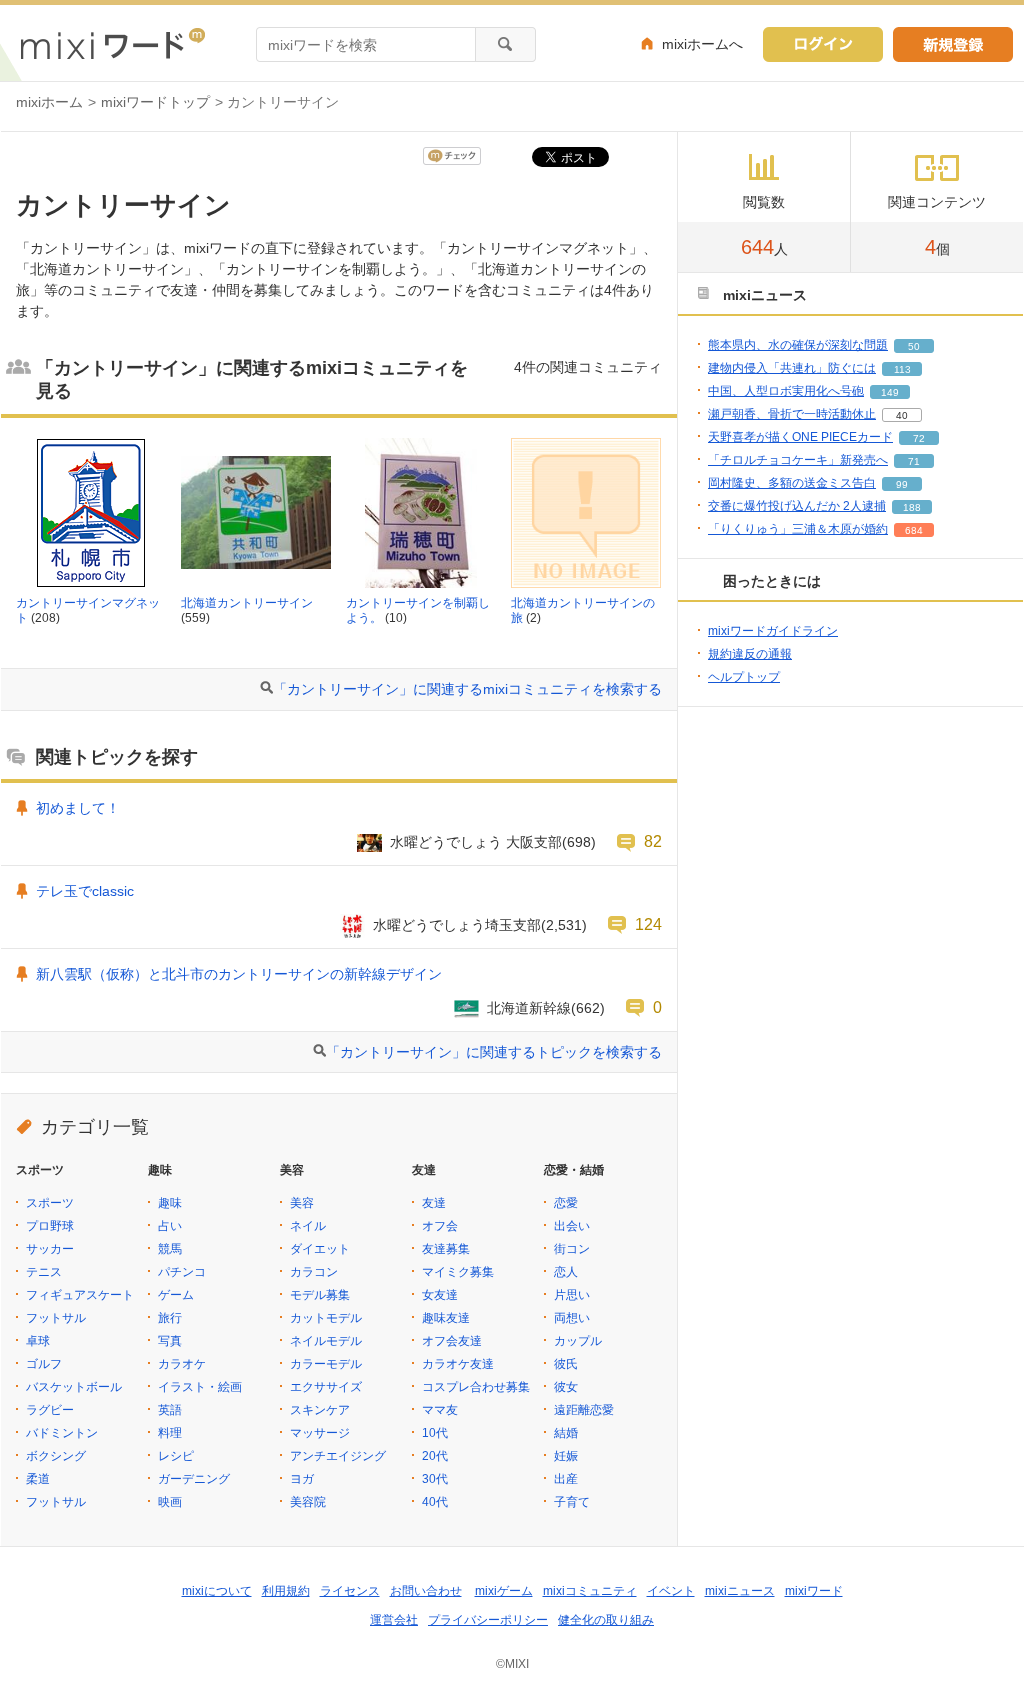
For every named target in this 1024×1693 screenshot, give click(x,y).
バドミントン (62, 1433)
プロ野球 (50, 1226)
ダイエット (320, 1249)
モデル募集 (320, 1295)
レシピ (176, 1456)
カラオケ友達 (458, 1364)
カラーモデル (326, 1364)
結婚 (566, 1433)
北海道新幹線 (529, 1008)
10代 (435, 1433)
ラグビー (50, 1410)
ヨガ (302, 1479)
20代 (435, 1456)
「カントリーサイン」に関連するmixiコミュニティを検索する (467, 689)
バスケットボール (74, 1387)
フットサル (56, 1318)
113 (902, 369)
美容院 (308, 1502)
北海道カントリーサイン (247, 603)
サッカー (50, 1249)
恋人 (566, 1272)
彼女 (566, 1387)
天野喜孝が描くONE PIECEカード (800, 437)
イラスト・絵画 (200, 1387)
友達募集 (446, 1249)
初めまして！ (78, 808)
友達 (434, 1203)
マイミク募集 (458, 1272)
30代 (435, 1479)
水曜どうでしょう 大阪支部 (476, 842)
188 (912, 507)
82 (653, 841)
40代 (435, 1502)
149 (890, 392)
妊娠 (566, 1456)
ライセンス (350, 1591)
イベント (671, 1591)
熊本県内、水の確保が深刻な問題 (798, 345)
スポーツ (50, 1203)
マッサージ (320, 1433)
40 (902, 415)
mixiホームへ (702, 44)
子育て (572, 1502)
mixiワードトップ (155, 102)
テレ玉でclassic (85, 891)
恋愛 (566, 1203)
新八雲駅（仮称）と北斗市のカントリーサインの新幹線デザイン (239, 974)
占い (170, 1226)
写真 (170, 1341)
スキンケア (320, 1410)
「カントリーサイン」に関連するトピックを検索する (494, 1052)
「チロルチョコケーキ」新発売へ (798, 460)
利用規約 (286, 1591)
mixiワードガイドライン (773, 631)
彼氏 (566, 1364)
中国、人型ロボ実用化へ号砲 (786, 391)
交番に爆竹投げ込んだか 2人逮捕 (797, 506)
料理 (170, 1433)
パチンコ (182, 1272)
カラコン (314, 1272)
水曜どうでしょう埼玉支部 (457, 925)
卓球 (38, 1341)
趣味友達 (446, 1318)
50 (914, 346)
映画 (170, 1502)
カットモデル (326, 1318)
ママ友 (440, 1410)
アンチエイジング (338, 1456)
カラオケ (182, 1364)
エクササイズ (326, 1387)
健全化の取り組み (606, 1620)
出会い (572, 1226)
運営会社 (394, 1620)
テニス (44, 1272)
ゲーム (176, 1295)
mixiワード (814, 1591)
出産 (566, 1479)
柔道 (38, 1479)
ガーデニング (194, 1479)
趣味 (170, 1203)
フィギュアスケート (80, 1295)
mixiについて (217, 1591)
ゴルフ (44, 1364)
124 (648, 924)
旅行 (170, 1318)
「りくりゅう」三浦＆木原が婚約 (798, 529)
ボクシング (56, 1456)
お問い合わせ (426, 1591)
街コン (572, 1249)
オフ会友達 (452, 1341)
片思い (572, 1295)
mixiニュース (740, 1591)
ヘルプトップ (744, 677)
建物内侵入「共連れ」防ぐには (792, 368)
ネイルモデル (326, 1341)
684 (914, 530)
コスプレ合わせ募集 (476, 1387)
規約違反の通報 (750, 654)
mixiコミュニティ (590, 1591)
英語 (170, 1410)
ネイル (308, 1226)
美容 (302, 1203)
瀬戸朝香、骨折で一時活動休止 (792, 414)
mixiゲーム (504, 1591)
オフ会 (440, 1226)
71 (914, 461)
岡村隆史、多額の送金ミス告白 (792, 483)
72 (919, 438)
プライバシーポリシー (488, 1620)
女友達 (440, 1295)
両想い (572, 1318)
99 (902, 484)
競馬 (170, 1249)
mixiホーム (49, 102)
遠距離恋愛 (584, 1410)
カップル (578, 1341)
